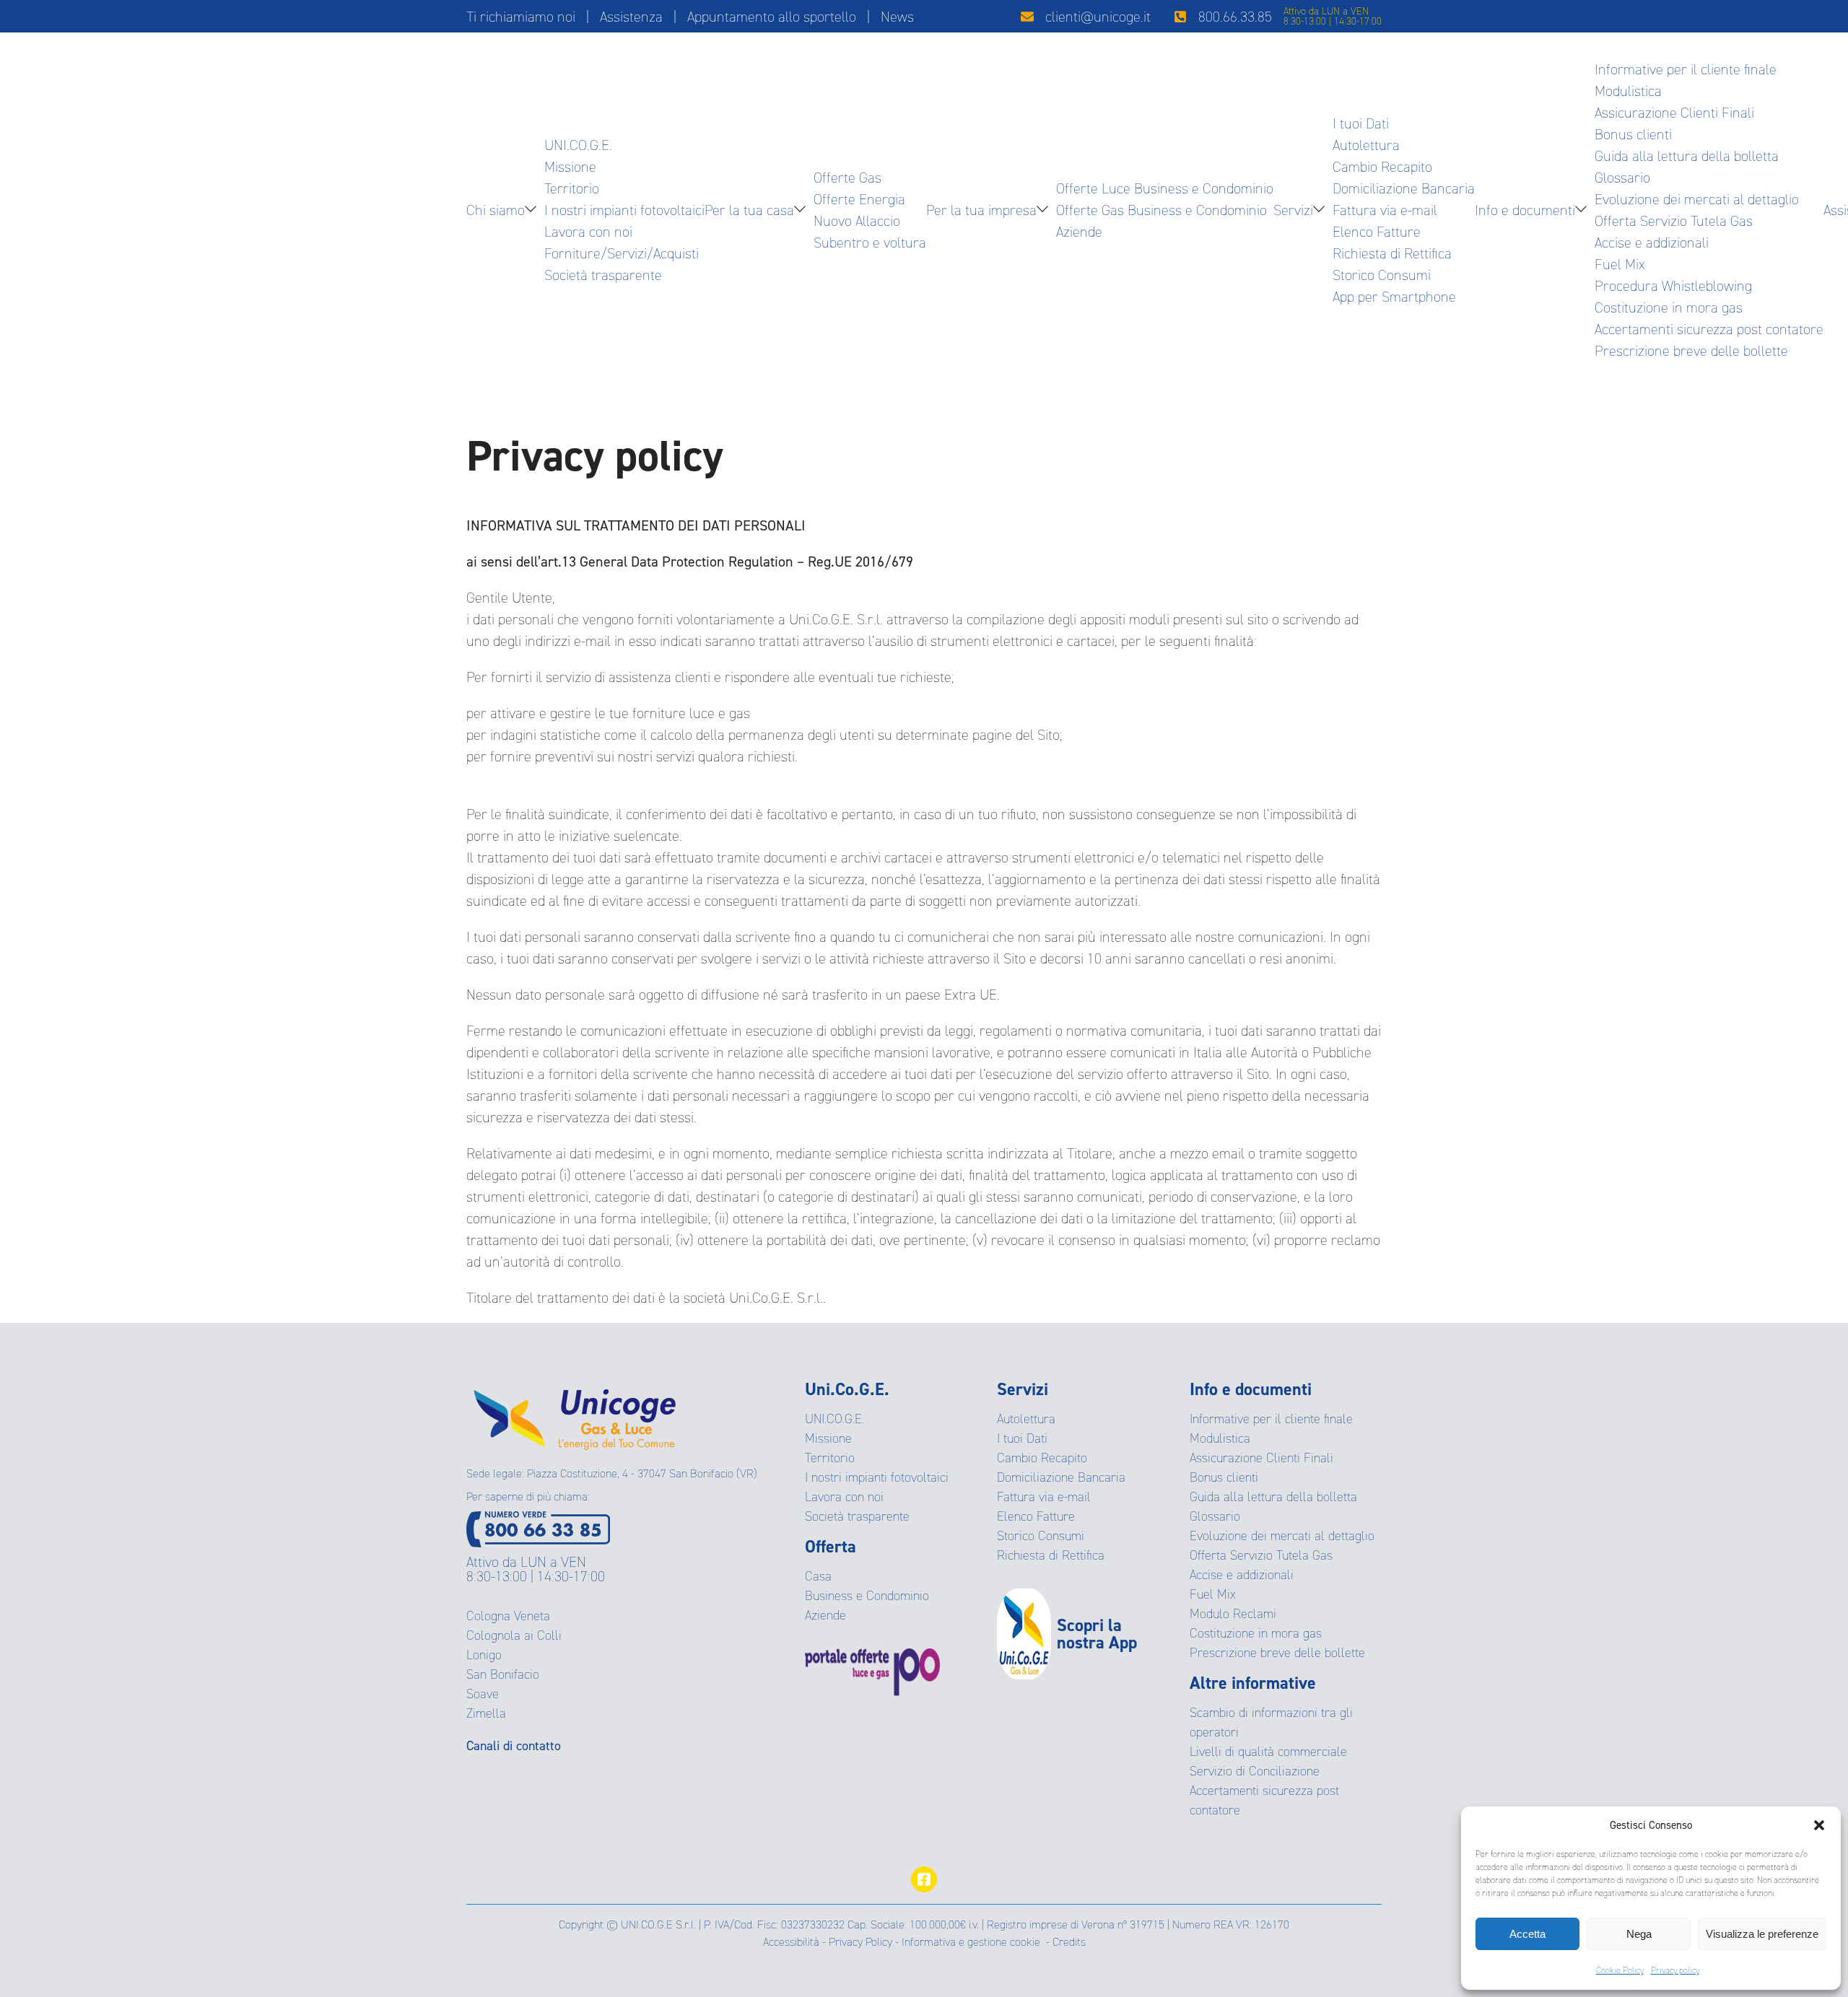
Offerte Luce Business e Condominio (1165, 188)
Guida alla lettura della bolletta (1687, 156)
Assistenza (631, 17)
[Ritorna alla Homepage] (575, 1414)
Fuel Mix (1620, 264)
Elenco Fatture (1377, 232)
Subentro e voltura (870, 242)
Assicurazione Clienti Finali (1674, 113)
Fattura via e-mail (1385, 210)
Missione (570, 167)
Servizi (1293, 210)
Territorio (572, 188)
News (897, 17)
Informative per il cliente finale (1686, 69)
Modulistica (1628, 91)
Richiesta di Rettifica (1392, 253)
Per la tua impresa (981, 210)
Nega (1639, 1934)
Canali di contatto (514, 1746)
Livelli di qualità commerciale (1268, 1752)
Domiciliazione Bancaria (1404, 188)
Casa (818, 1576)
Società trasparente (603, 275)
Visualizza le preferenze (1762, 1934)
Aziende (1079, 232)
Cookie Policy (1620, 1970)
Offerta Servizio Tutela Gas (1674, 221)
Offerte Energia (859, 199)
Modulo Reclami (1233, 1614)
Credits (1069, 1942)
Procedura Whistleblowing (1673, 286)
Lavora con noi (588, 232)
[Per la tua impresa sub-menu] (1045, 210)
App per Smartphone (1394, 297)
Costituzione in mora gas (1669, 307)
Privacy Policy (860, 1942)
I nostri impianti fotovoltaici (624, 210)
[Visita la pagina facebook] (924, 1879)
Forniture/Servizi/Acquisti (622, 253)
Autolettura (1366, 145)
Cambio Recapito (1382, 167)
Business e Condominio (867, 1596)
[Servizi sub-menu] (1322, 210)
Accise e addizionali (1652, 242)
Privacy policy (1675, 1970)
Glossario (1622, 178)
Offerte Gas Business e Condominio (1161, 210)
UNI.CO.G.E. (578, 145)
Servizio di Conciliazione (1255, 1771)
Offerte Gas (847, 178)
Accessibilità (791, 1942)
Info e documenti (1525, 210)
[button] (1819, 1825)
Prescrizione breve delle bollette (1691, 351)
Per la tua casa (749, 210)
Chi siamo (496, 210)
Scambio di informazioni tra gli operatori (1271, 1722)
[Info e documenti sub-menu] (1584, 210)
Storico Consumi (1382, 275)
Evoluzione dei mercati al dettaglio (1697, 199)
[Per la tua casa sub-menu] (803, 210)
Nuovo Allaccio (857, 221)
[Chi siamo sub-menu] (533, 210)
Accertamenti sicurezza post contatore (1709, 329)
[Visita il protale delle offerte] (901, 1672)
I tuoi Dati (1361, 123)
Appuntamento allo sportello (772, 17)
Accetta (1527, 1934)
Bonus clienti (1633, 134)
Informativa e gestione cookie (971, 1942)
